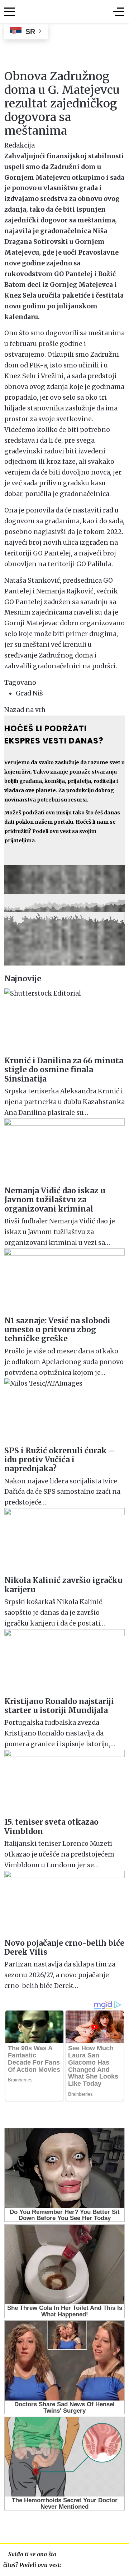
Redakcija (20, 145)
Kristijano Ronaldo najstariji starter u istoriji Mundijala (59, 1706)
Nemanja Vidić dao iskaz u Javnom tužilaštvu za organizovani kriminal (55, 1200)
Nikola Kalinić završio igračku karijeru (63, 1585)
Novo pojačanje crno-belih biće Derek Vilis (64, 1947)
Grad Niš (29, 693)
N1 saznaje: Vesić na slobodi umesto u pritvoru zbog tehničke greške (57, 1330)
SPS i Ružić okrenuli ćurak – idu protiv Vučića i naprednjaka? (59, 1460)
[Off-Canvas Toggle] (119, 11)
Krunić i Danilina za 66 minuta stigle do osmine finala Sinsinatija (64, 1070)
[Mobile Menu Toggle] (10, 11)
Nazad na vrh (25, 710)
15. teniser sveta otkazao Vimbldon (51, 1826)
